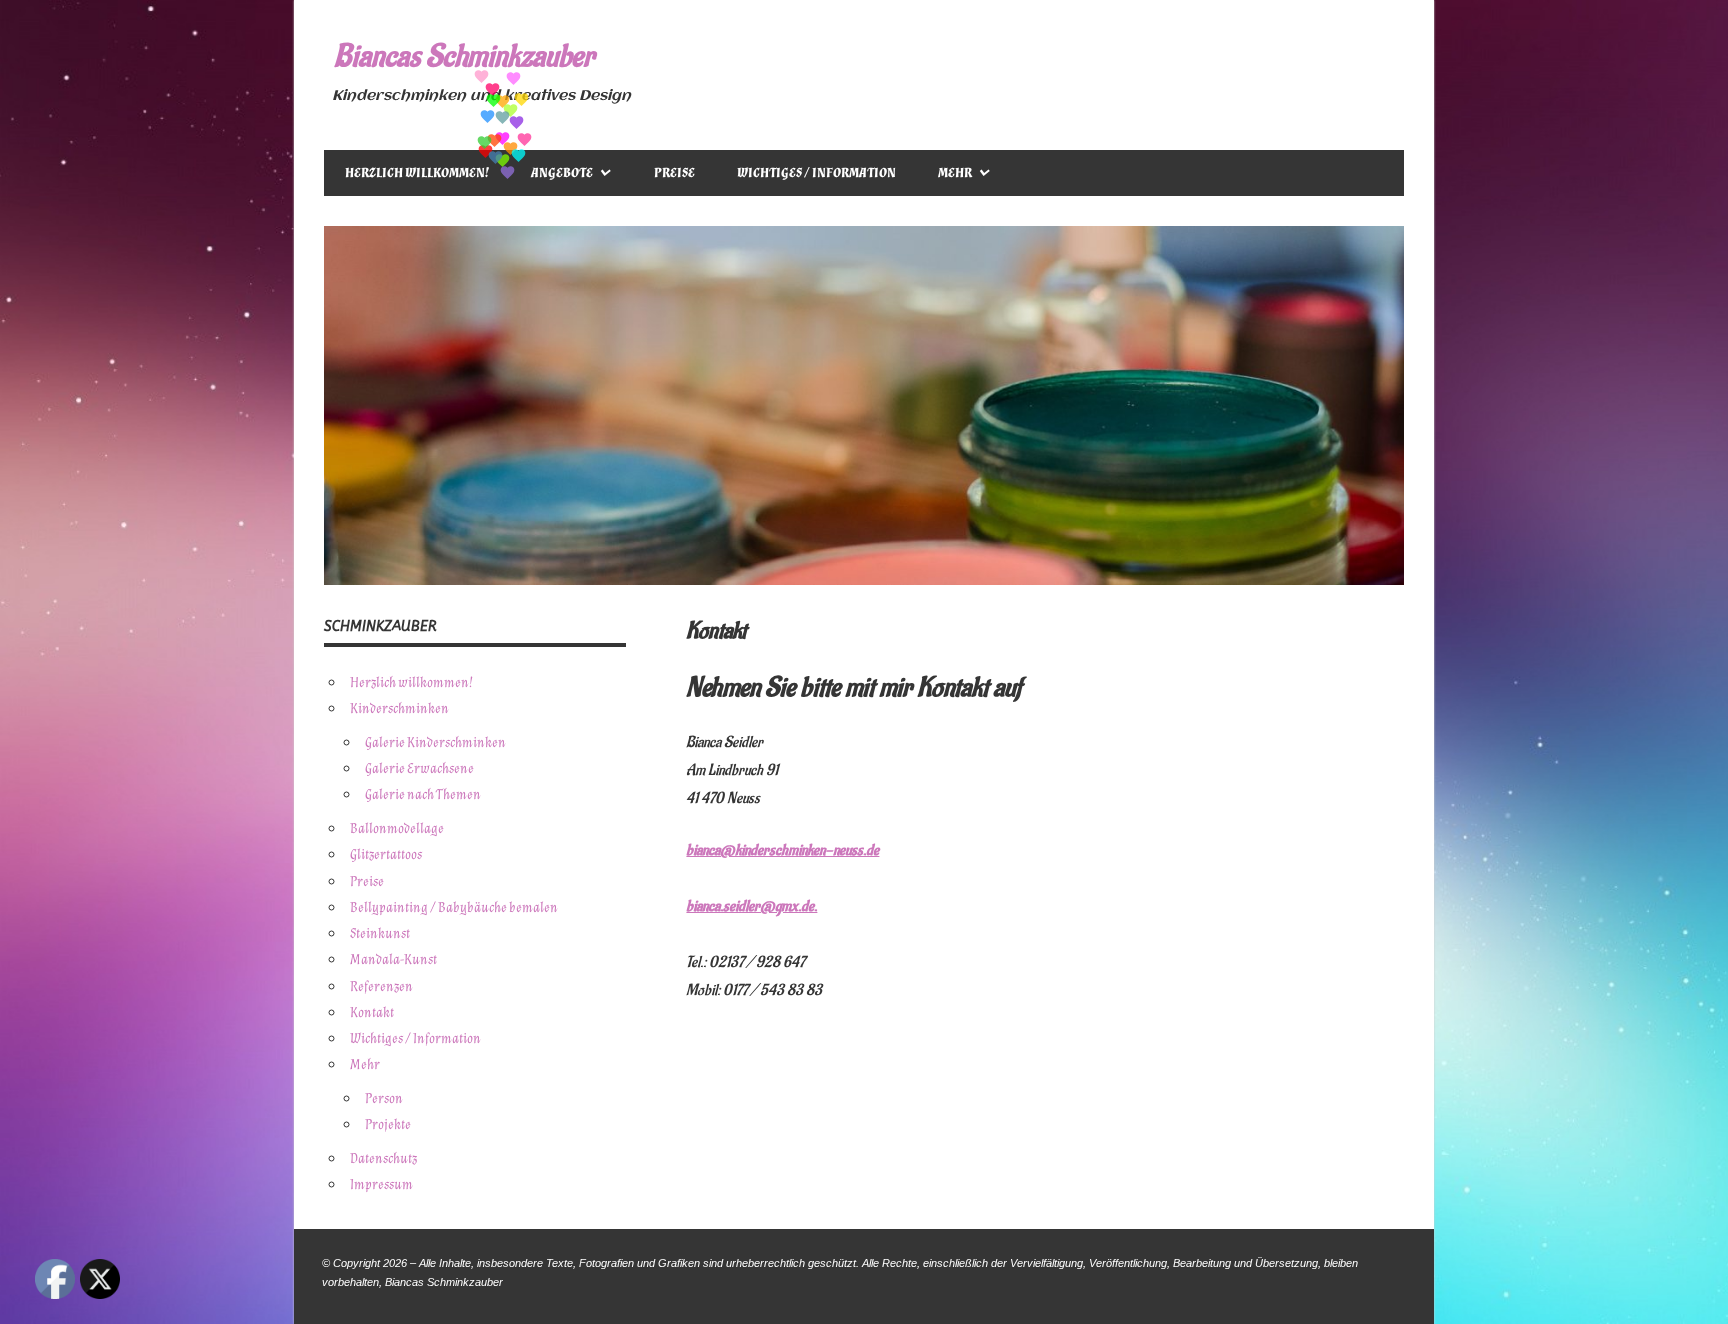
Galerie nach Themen (423, 794)
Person (384, 1098)
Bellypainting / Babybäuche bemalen (454, 907)
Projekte (388, 1124)
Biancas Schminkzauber (464, 56)
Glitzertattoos (386, 854)
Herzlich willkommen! (417, 173)
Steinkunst (380, 933)
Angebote (562, 173)
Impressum (381, 1184)
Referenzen (381, 986)
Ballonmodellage (397, 828)
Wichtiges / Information (816, 173)
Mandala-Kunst (393, 959)
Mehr (955, 173)
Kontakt (372, 1012)
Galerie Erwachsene (419, 768)
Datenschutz (383, 1158)
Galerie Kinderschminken (435, 742)
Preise (674, 173)
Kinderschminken (399, 708)
